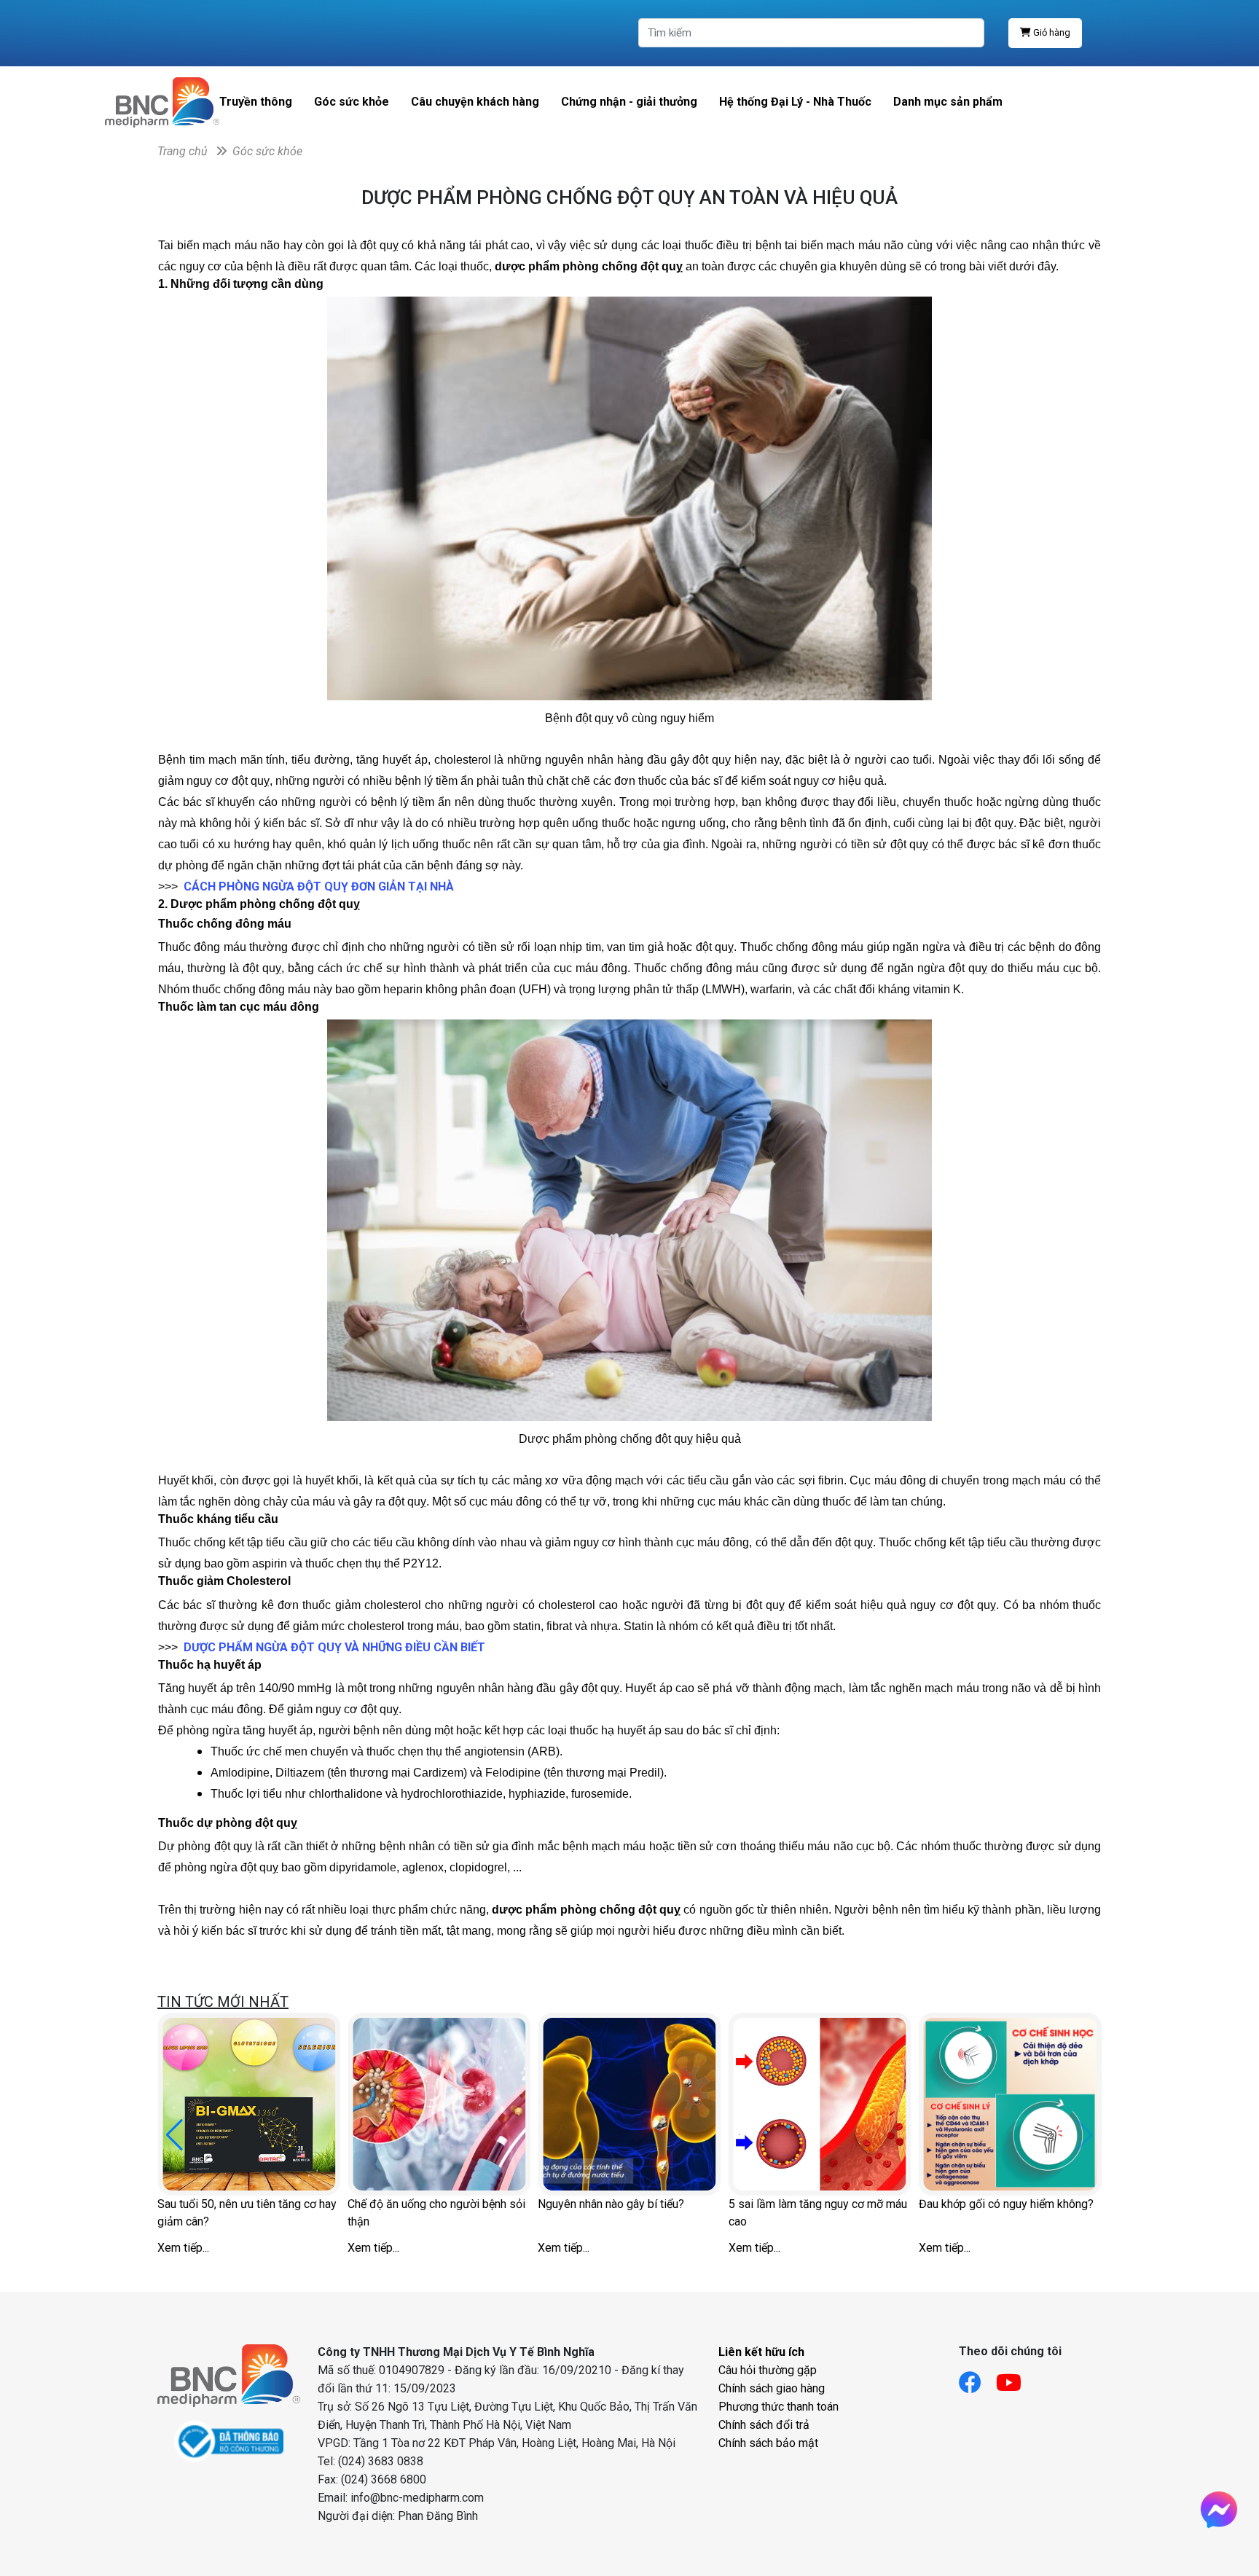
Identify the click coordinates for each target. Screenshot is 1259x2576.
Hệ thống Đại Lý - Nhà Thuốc (795, 102)
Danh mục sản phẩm (948, 102)
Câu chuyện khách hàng (475, 102)
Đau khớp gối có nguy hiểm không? (1006, 2204)
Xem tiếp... (183, 2248)
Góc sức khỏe (352, 102)
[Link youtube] (1016, 2378)
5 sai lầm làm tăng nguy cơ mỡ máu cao (818, 2213)
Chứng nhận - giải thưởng (629, 102)
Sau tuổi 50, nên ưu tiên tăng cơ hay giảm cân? (247, 2213)
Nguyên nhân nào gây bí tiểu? (611, 2204)
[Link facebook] (977, 2378)
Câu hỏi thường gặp (768, 2370)
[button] (174, 2135)
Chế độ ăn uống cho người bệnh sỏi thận (436, 2213)
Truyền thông (256, 102)
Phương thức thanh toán (778, 2407)
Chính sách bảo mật (768, 2443)
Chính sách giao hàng (772, 2388)
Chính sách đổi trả (764, 2425)
